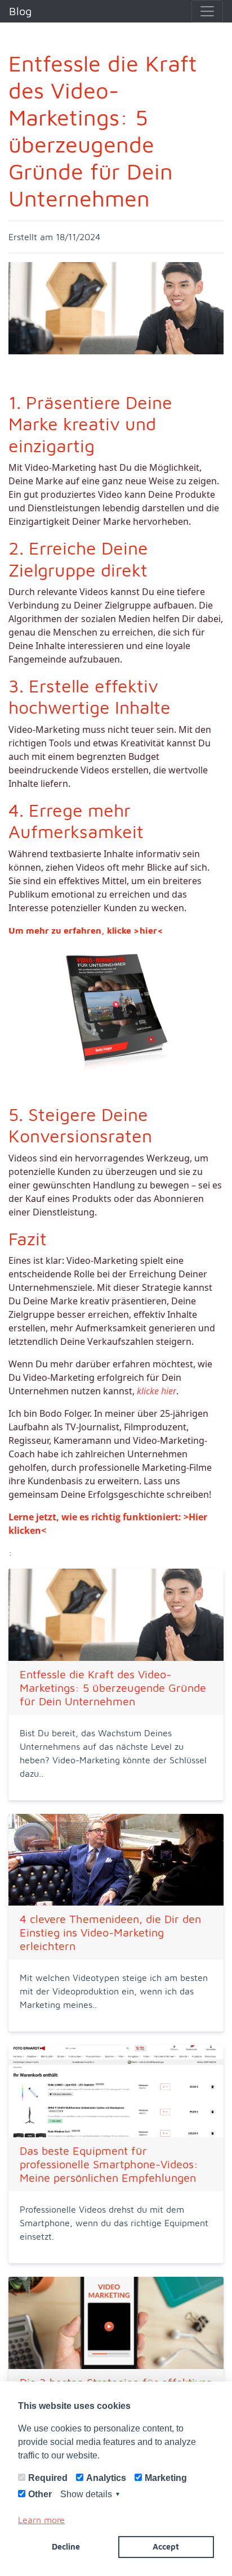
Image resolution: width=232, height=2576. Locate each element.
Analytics (106, 2478)
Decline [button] (66, 2546)
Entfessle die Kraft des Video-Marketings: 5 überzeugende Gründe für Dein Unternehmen (113, 1688)
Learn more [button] (41, 2520)
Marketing (166, 2478)
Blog (20, 11)
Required (48, 2478)
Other (40, 2494)
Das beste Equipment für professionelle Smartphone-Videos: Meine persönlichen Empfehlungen (109, 2164)
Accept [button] (166, 2546)
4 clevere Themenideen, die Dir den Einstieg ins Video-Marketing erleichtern (110, 1932)
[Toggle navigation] (207, 11)
